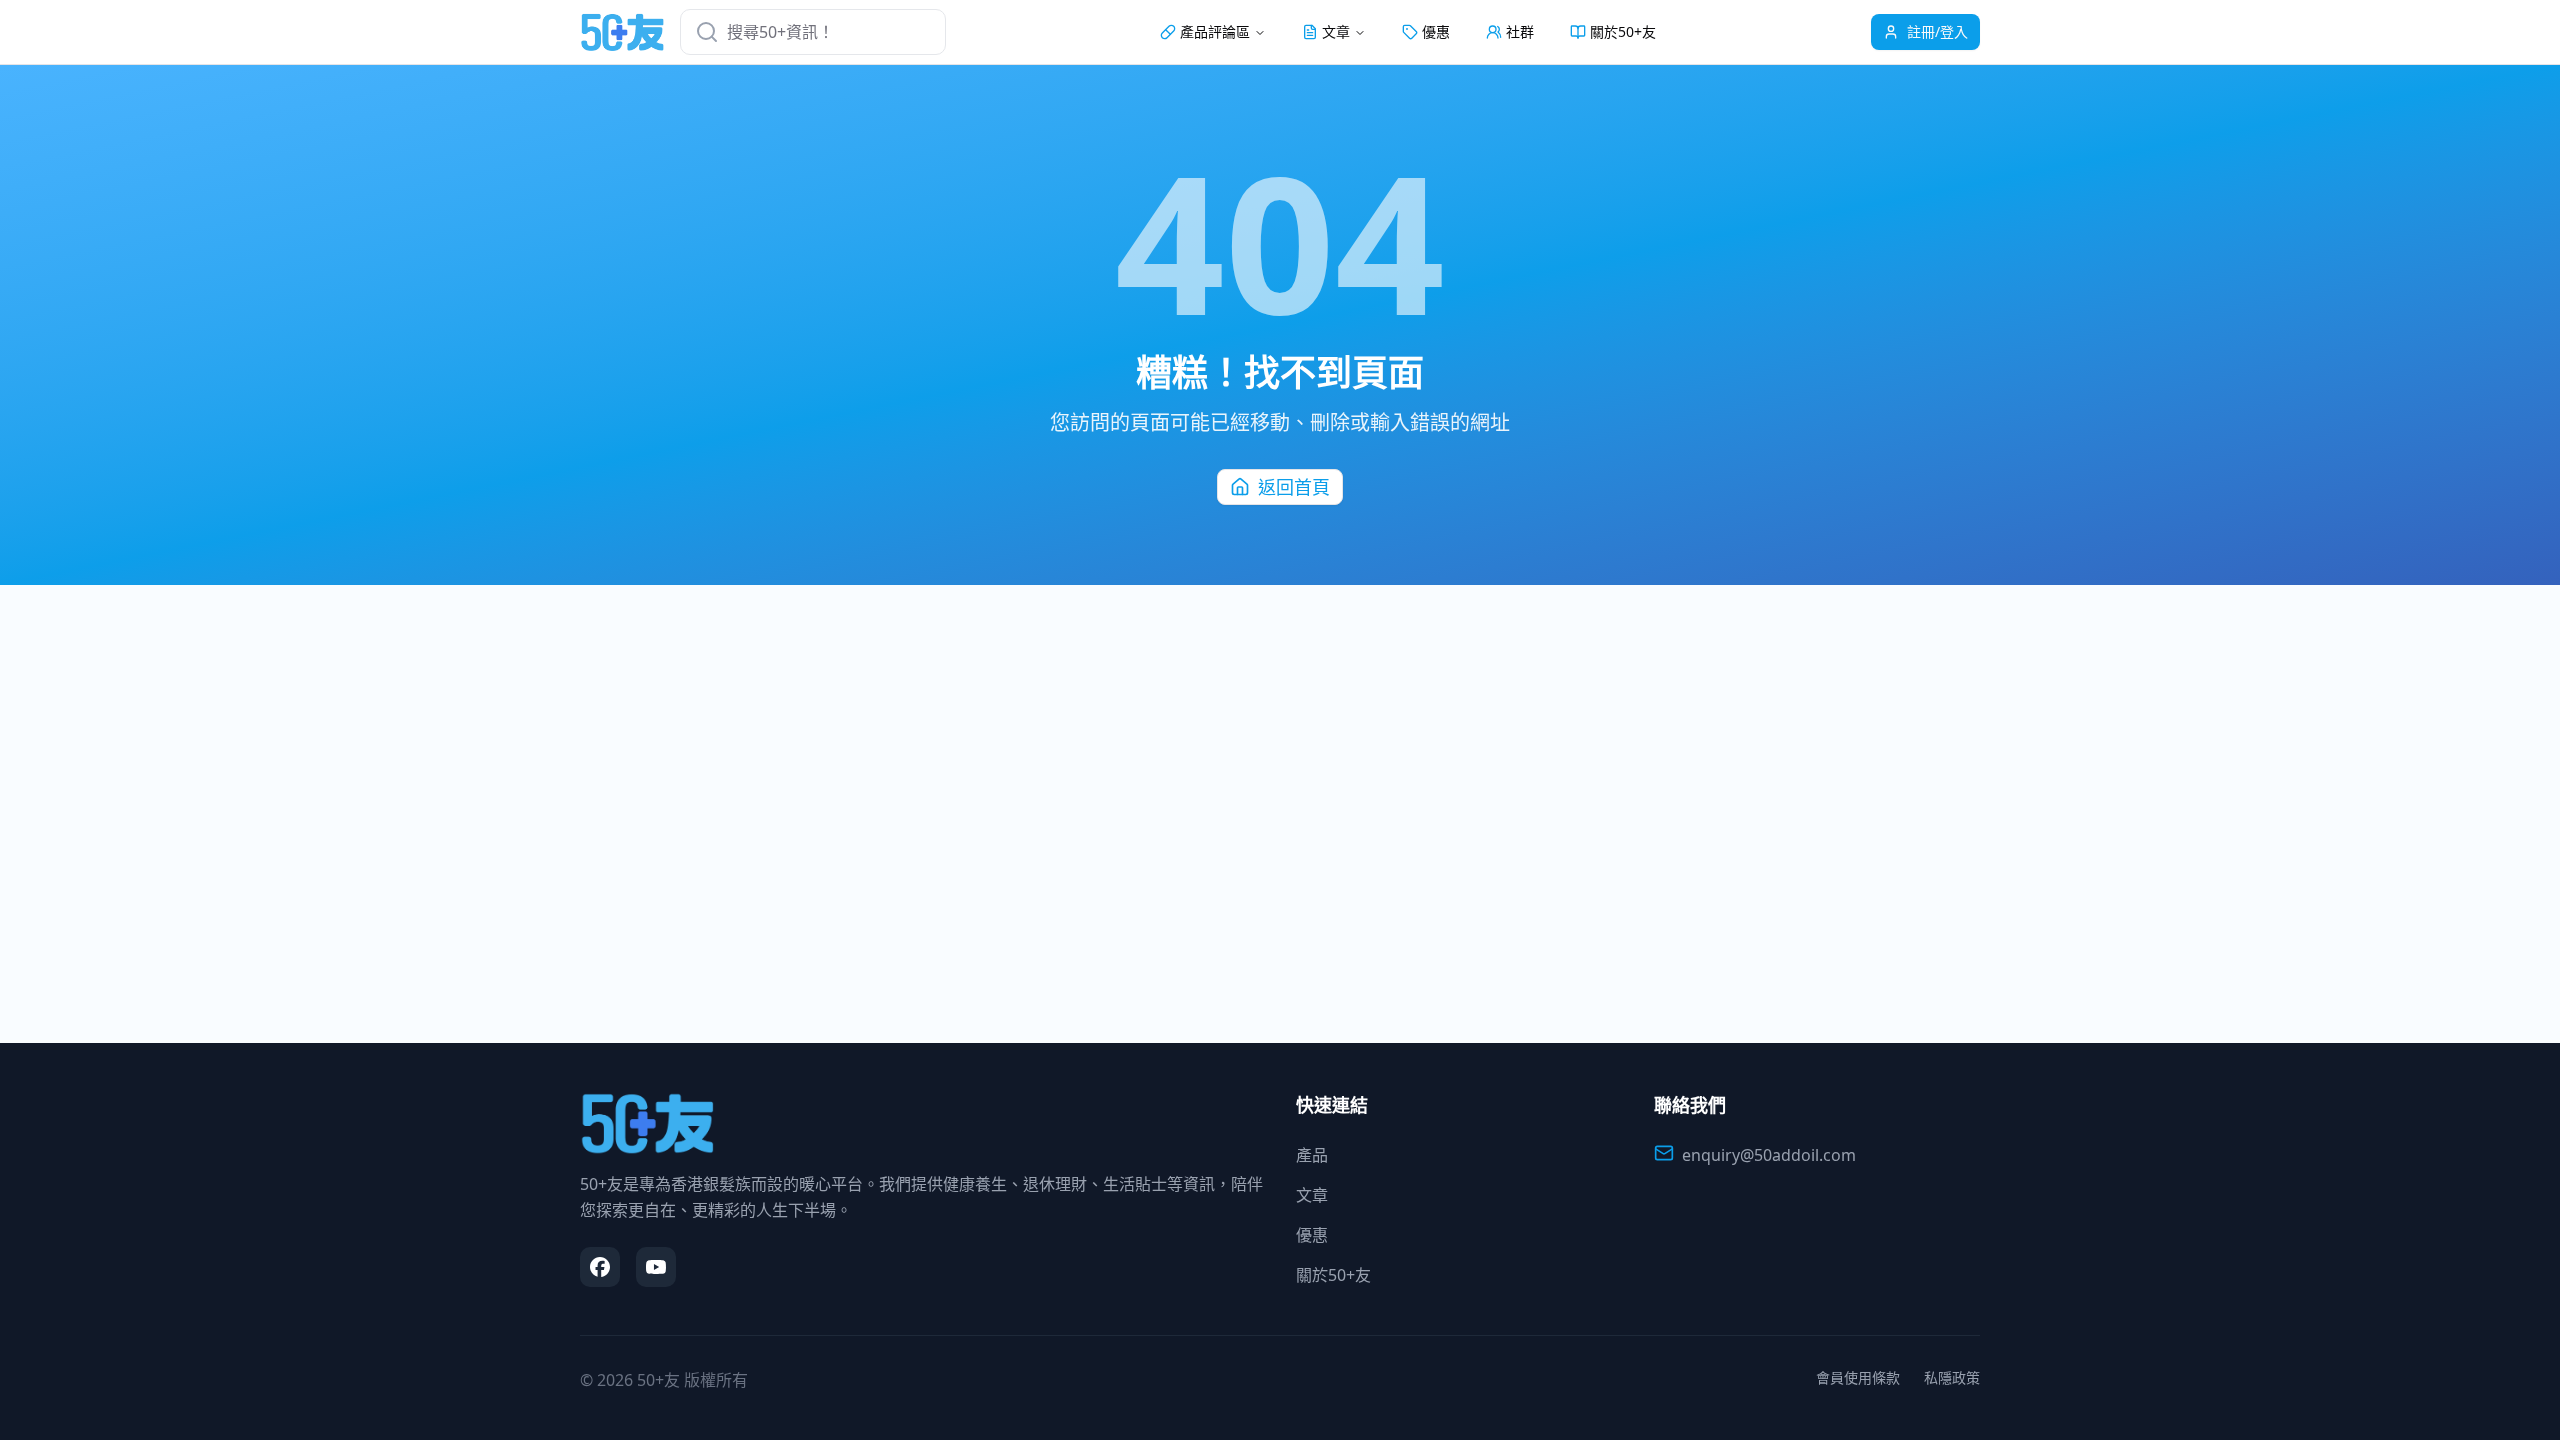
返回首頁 (1294, 487)
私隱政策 (1952, 1377)
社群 (1520, 31)
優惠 (1436, 31)
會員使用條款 (1858, 1377)
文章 (1312, 1195)
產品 (1312, 1155)
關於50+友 (1623, 31)
